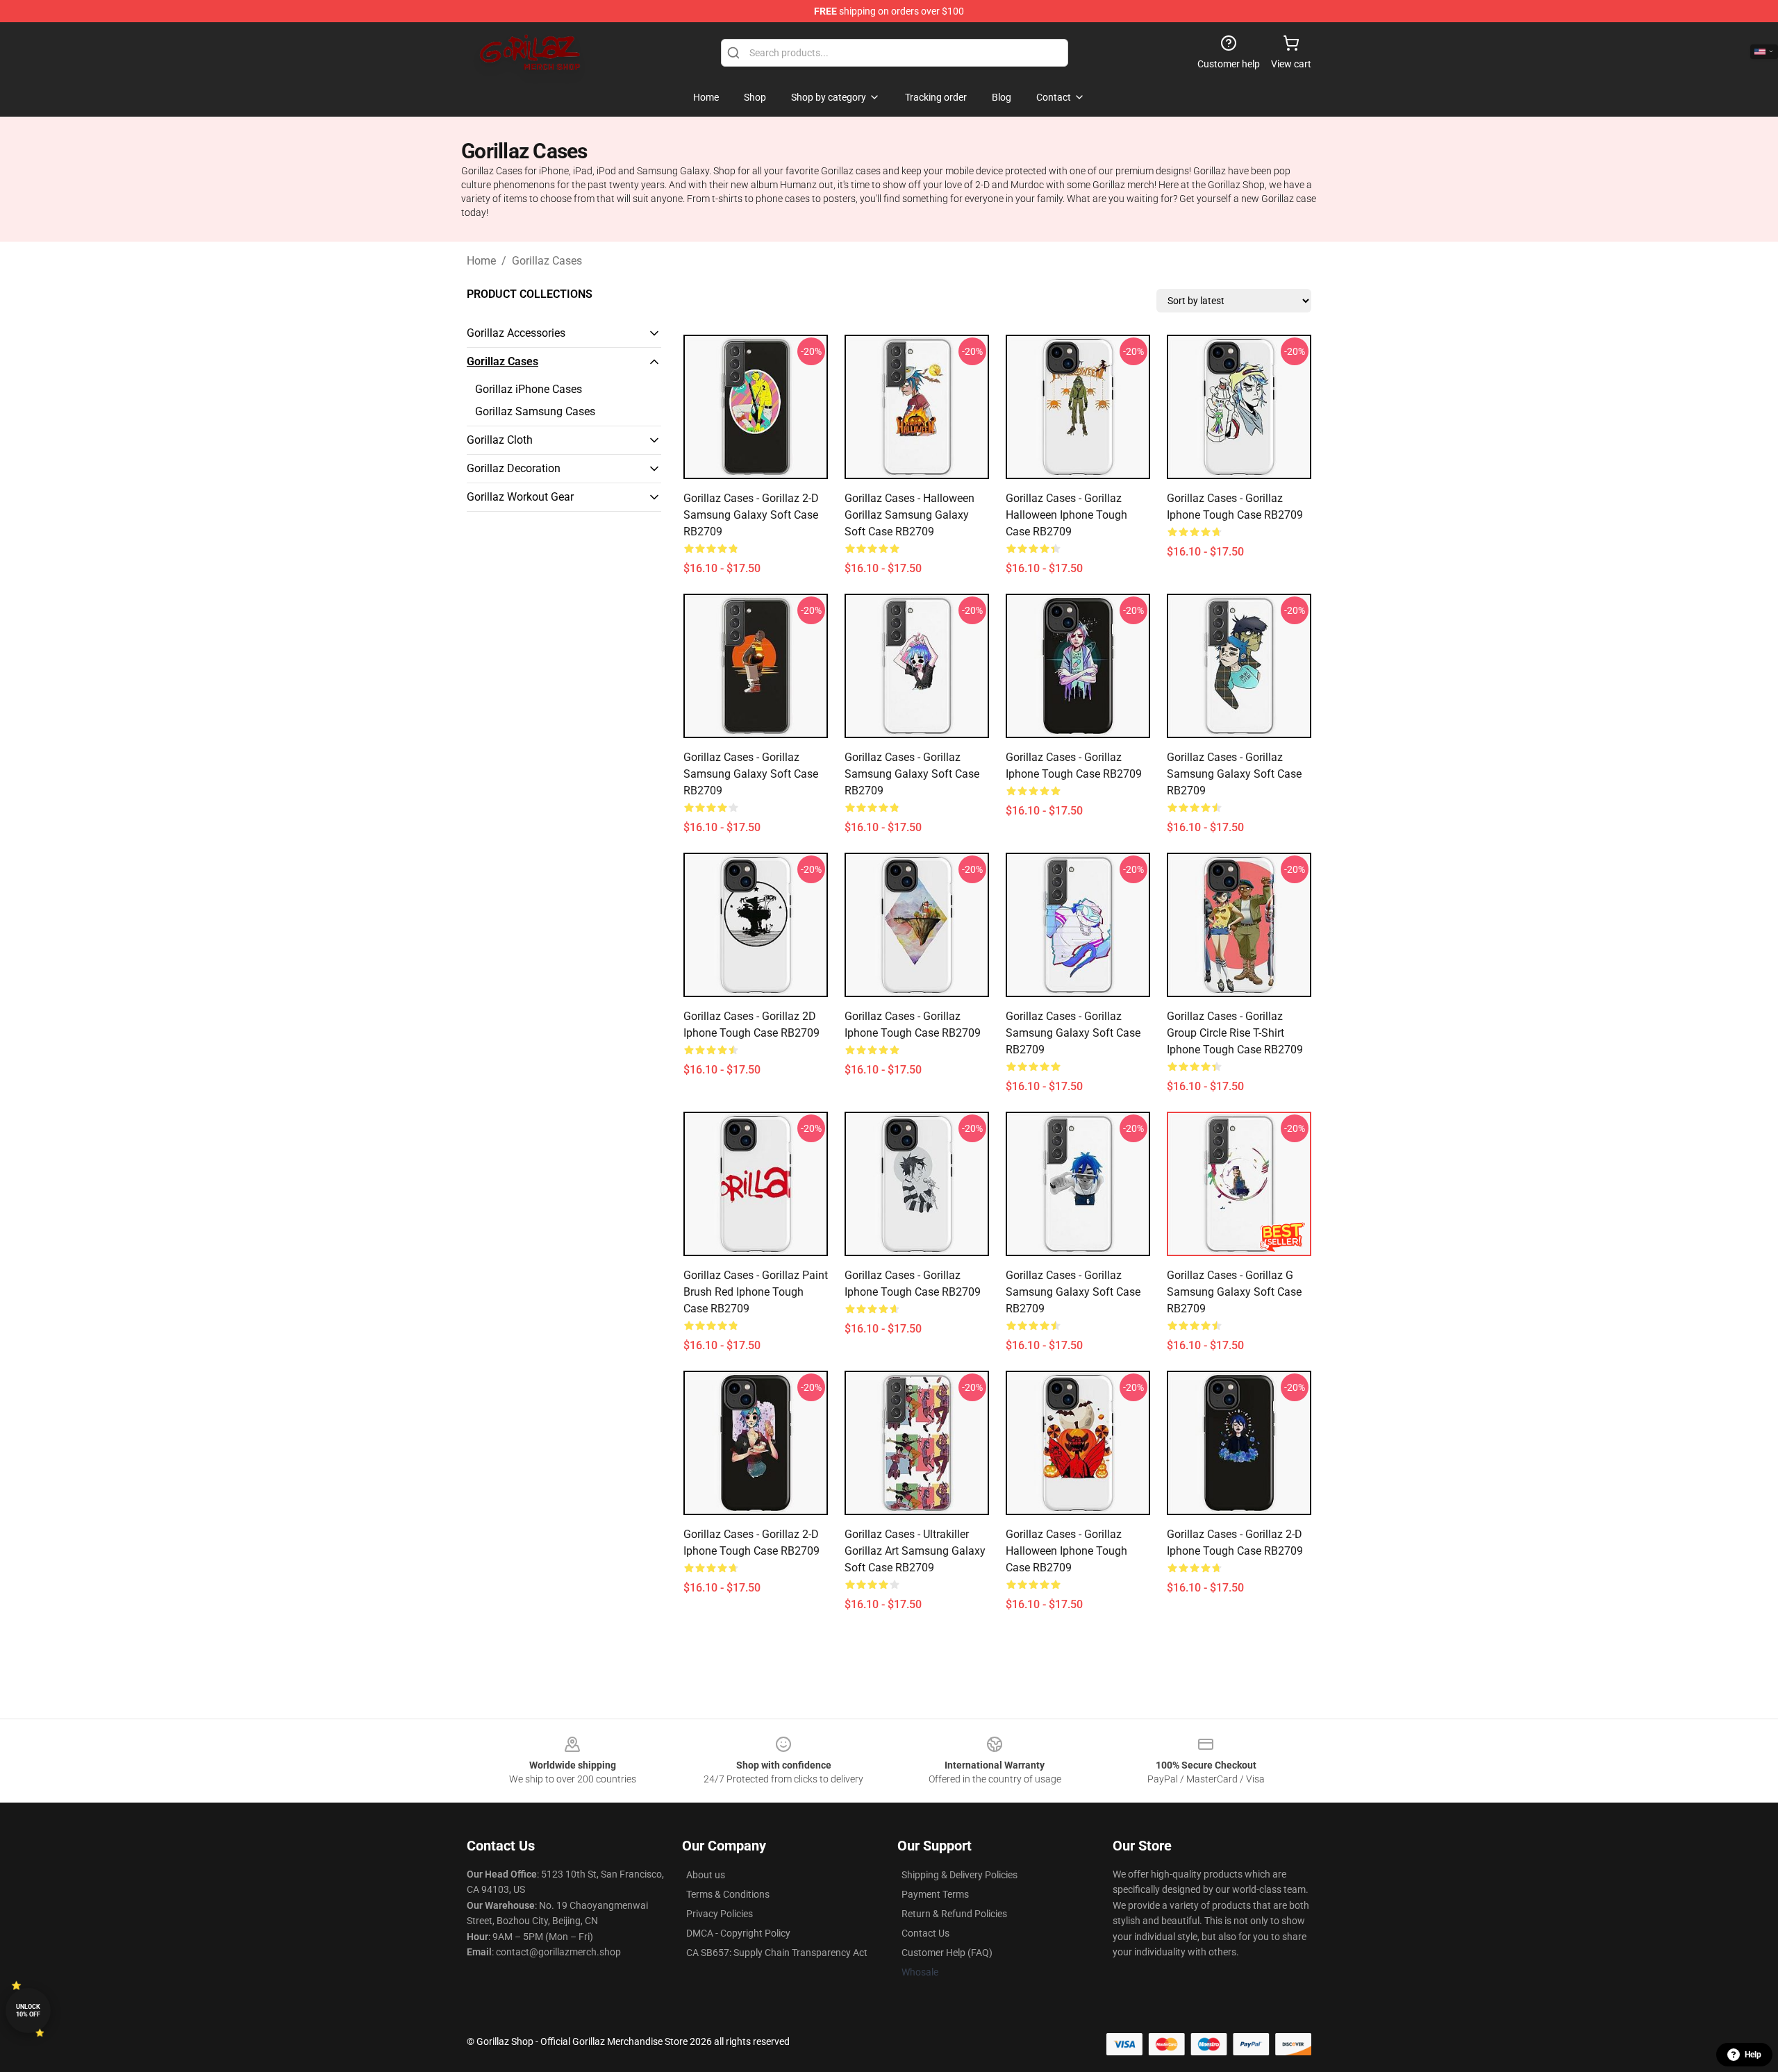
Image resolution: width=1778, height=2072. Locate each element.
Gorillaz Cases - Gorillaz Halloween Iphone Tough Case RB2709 (1066, 515)
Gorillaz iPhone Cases (529, 389)
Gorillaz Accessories (516, 333)
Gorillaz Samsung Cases (535, 411)
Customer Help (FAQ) (947, 1953)
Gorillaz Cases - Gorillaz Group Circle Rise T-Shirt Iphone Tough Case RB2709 (1235, 1033)
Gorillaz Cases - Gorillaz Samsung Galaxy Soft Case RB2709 (751, 774)
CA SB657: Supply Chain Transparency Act (777, 1953)
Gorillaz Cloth (500, 440)
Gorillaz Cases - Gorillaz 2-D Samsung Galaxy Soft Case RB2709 (751, 515)
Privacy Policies (720, 1914)
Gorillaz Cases (547, 261)
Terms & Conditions (728, 1894)
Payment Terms (935, 1894)
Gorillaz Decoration (514, 468)
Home (481, 261)
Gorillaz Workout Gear (520, 497)
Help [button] (1753, 2055)
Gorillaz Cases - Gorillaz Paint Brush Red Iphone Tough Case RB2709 (756, 1292)
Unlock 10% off (28, 2011)
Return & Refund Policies (954, 1914)
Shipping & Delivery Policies (959, 1875)
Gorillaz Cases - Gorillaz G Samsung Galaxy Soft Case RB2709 (1234, 1292)
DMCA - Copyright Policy (738, 1933)
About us (706, 1875)
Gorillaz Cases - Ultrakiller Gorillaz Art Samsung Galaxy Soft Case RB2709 (915, 1551)
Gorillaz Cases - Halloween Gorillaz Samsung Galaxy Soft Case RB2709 (909, 515)
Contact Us (925, 1933)
